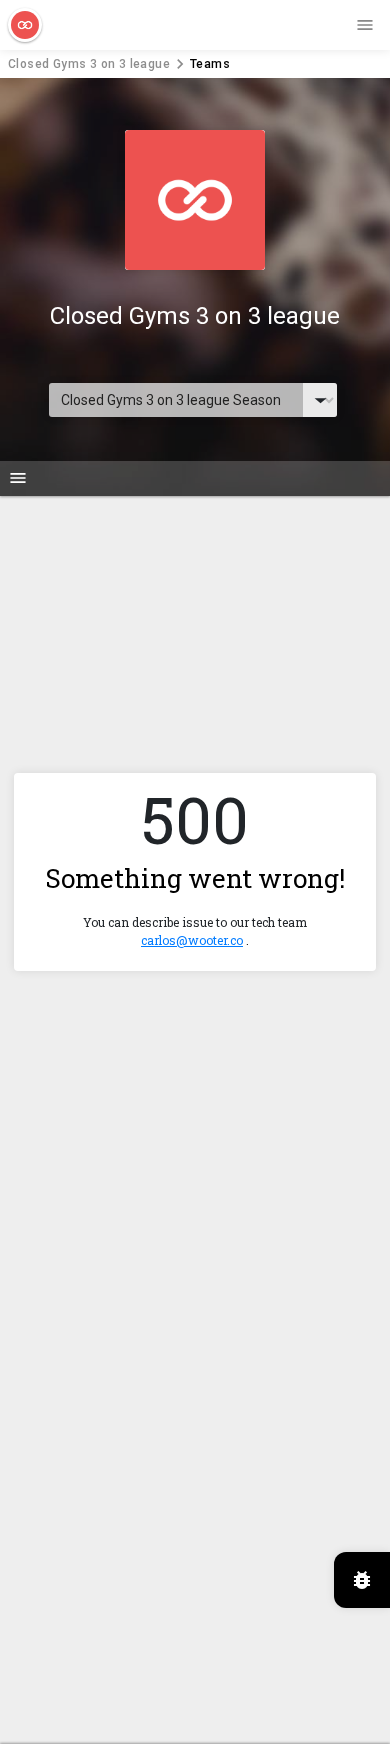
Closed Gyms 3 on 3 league (89, 64)
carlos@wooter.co (192, 940)
